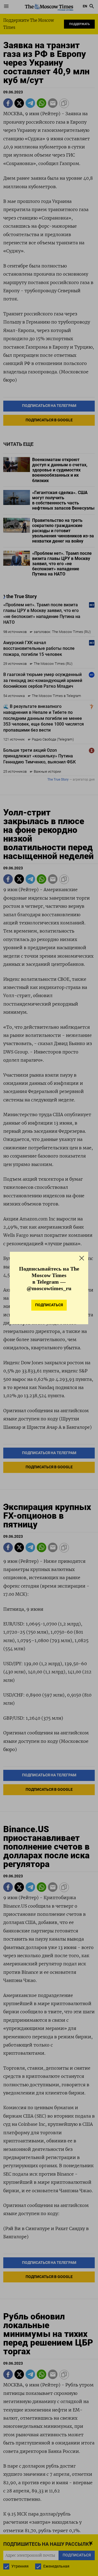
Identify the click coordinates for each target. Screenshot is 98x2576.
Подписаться (49, 1305)
